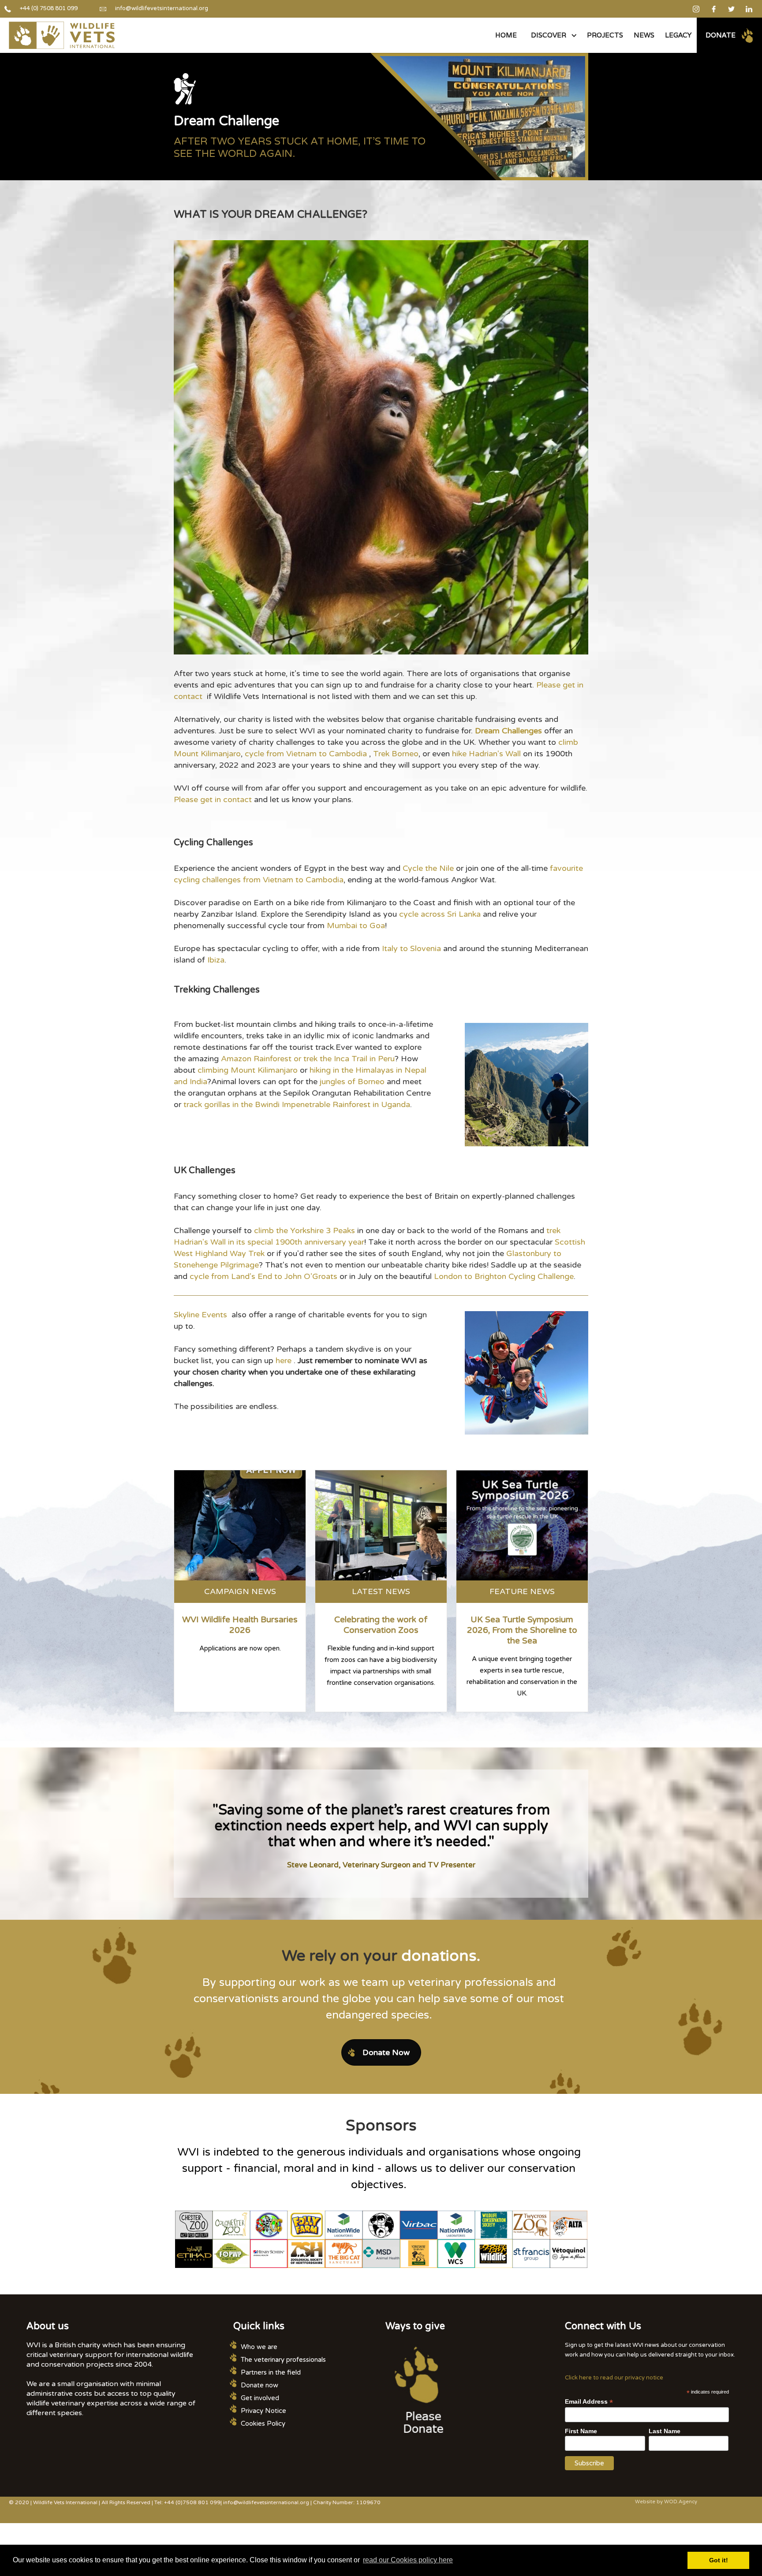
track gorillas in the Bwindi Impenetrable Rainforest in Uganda (297, 1104)
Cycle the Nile (428, 868)
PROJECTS (605, 35)
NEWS (644, 35)
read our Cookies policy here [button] (408, 2560)
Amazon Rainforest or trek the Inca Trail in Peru (308, 1059)
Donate (721, 35)
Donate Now (386, 2052)
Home (506, 35)
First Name (581, 2431)
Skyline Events (200, 1315)
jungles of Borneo (352, 1082)
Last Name (665, 2431)
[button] (552, 35)
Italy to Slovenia (411, 948)
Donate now (260, 2385)
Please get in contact (213, 799)
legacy (678, 35)
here (284, 1360)
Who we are (259, 2347)
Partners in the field (271, 2372)
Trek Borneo (396, 754)
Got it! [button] (719, 2560)
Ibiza (216, 960)
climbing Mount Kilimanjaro (248, 1070)
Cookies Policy (263, 2424)
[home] (62, 35)
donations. (441, 1956)
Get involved (260, 2398)
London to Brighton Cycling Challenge (504, 1276)
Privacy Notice (263, 2411)
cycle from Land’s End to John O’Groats (263, 1276)
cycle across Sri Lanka (440, 914)
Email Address (589, 2402)
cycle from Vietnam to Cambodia (306, 754)
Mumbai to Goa (356, 926)
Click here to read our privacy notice (614, 2378)
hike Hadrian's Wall (486, 754)
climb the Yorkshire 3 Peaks (304, 1230)
